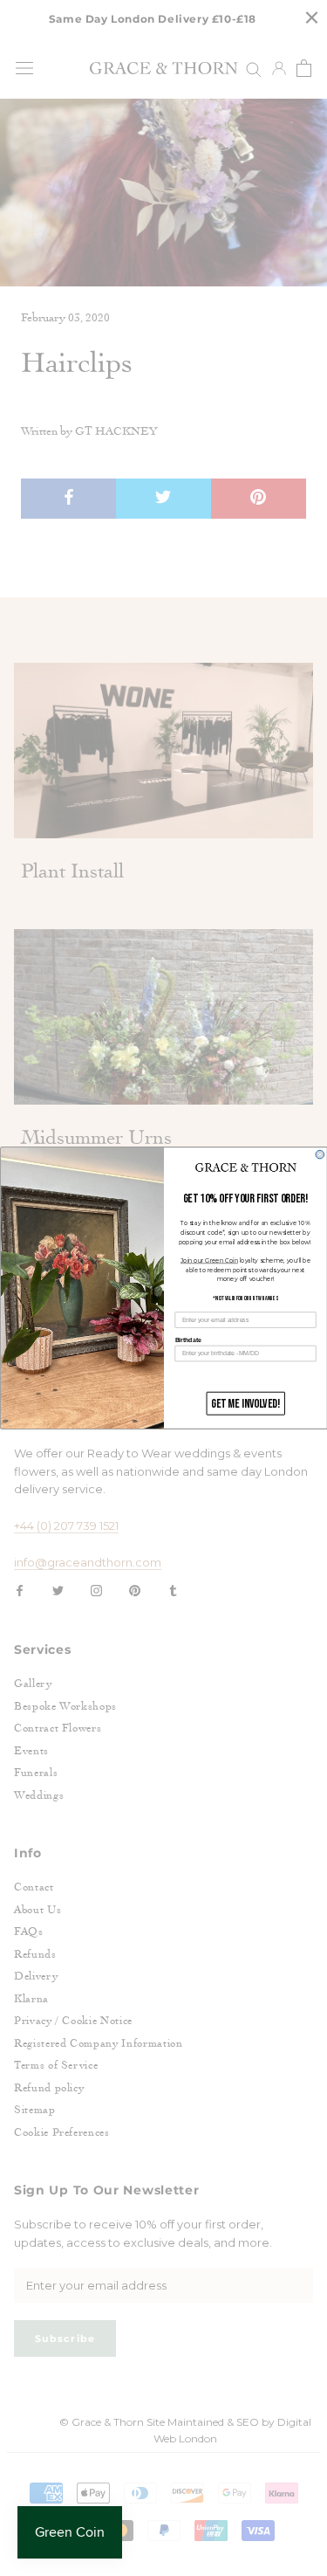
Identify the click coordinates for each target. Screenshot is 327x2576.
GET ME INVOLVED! (245, 1404)
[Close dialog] (320, 1154)
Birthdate (187, 1340)
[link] (245, 1167)
